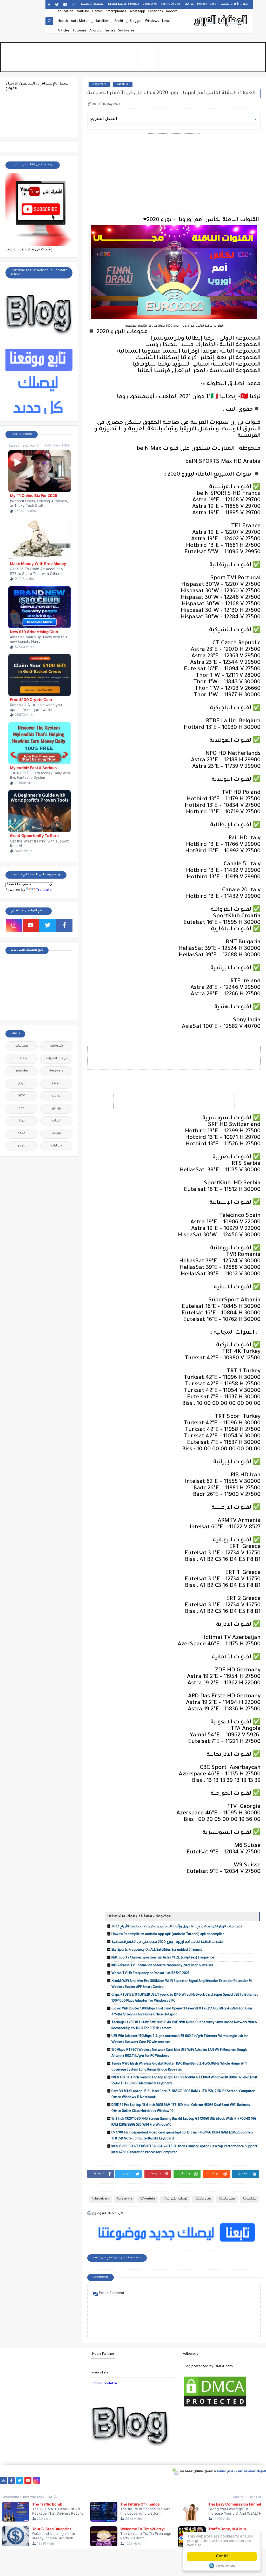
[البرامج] (4, 2487)
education (65, 12)
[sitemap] (4, 2480)
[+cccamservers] (111, 2480)
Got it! (222, 2557)
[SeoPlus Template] (175, 2471)
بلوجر (22, 1146)
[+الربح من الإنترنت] (169, 2480)
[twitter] (57, 5)
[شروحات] (244, 2480)
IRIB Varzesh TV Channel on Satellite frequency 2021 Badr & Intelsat (162, 1966)
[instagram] (73, 5)
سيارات (56, 1146)
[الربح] (153, 2480)
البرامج (56, 1084)
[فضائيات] (86, 2480)
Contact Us (150, 4)
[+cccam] (128, 2480)
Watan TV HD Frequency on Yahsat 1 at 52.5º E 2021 (150, 1974)
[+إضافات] (194, 2480)
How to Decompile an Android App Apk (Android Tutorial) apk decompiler (168, 1935)
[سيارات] (78, 2480)
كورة (22, 1121)
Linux (166, 21)
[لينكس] (227, 2480)
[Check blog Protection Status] (215, 2407)
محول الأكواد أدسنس (234, 4)
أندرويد (56, 1096)
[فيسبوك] (53, 2480)
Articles (64, 31)
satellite (123, 84)
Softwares (126, 31)
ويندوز (56, 1109)
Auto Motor (80, 21)
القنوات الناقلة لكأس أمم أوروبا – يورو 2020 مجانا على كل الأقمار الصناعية (167, 1942)
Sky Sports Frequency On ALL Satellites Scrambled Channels (157, 1950)
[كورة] (61, 2480)
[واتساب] (45, 2480)
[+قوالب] (186, 2480)
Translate (44, 890)
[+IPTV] (119, 2480)
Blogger (136, 21)
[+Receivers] (136, 2480)
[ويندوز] (219, 2480)
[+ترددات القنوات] (103, 2480)
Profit (119, 21)
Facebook (156, 12)
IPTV (22, 1096)
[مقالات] (236, 2480)
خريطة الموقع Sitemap (123, 4)
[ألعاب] (261, 2480)
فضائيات (229, 2199)
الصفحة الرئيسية (92, 4)
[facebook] (49, 5)
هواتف (56, 1134)
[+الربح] (161, 2480)
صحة (22, 1134)
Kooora (172, 12)
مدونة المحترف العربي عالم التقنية (241, 2471)
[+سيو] (211, 2480)
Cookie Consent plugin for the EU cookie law (222, 2566)
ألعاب (56, 1121)
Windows (152, 21)
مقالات (251, 2199)
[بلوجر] (178, 2480)
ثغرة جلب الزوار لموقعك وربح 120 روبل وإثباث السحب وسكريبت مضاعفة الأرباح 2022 (177, 1927)
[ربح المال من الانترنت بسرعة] (144, 2480)
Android (95, 31)
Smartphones (116, 12)
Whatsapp (137, 12)
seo (22, 1109)
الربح (22, 1084)
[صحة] (69, 2480)
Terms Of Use (170, 4)
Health (63, 21)
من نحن (189, 4)
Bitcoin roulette (104, 2384)
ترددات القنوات (177, 2199)
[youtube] (65, 5)
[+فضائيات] (94, 2480)
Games (97, 12)
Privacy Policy (207, 4)
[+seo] (202, 2480)
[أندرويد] (252, 2480)
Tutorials (79, 31)
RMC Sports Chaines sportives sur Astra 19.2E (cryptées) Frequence (163, 1958)
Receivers (99, 84)
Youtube (83, 12)
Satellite (102, 21)
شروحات (205, 2199)
